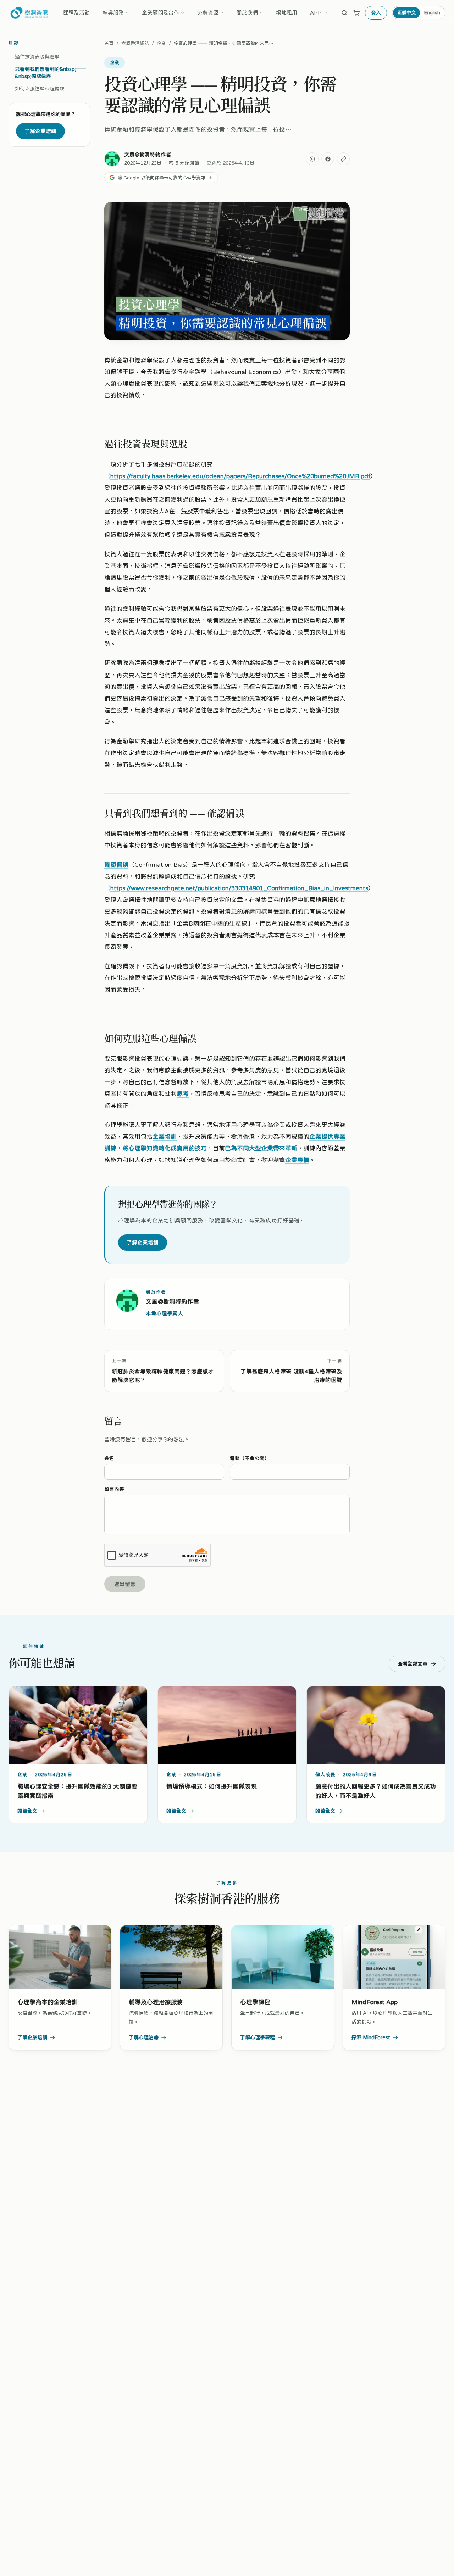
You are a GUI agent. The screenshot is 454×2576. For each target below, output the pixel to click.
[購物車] (356, 13)
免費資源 (208, 13)
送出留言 (125, 1584)
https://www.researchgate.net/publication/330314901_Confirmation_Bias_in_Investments (239, 888)
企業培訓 (165, 1136)
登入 (376, 13)
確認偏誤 (116, 865)
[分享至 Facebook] (328, 159)
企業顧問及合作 (160, 13)
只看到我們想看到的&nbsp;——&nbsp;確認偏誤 (50, 73)
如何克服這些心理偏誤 (40, 89)
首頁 (109, 43)
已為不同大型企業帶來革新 (261, 1148)
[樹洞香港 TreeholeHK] (29, 13)
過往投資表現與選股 (37, 57)
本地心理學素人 (164, 1313)
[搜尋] (344, 13)
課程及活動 (76, 13)
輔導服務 (113, 13)
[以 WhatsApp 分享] (312, 159)
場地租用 (287, 13)
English (432, 12)
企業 (161, 43)
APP (316, 13)
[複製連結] (343, 159)
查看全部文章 (413, 1664)
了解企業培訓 (40, 131)
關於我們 (247, 13)
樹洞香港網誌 (135, 43)
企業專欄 (297, 1160)
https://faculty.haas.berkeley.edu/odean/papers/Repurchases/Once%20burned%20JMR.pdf (240, 476)
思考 (183, 1094)
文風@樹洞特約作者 (148, 154)
